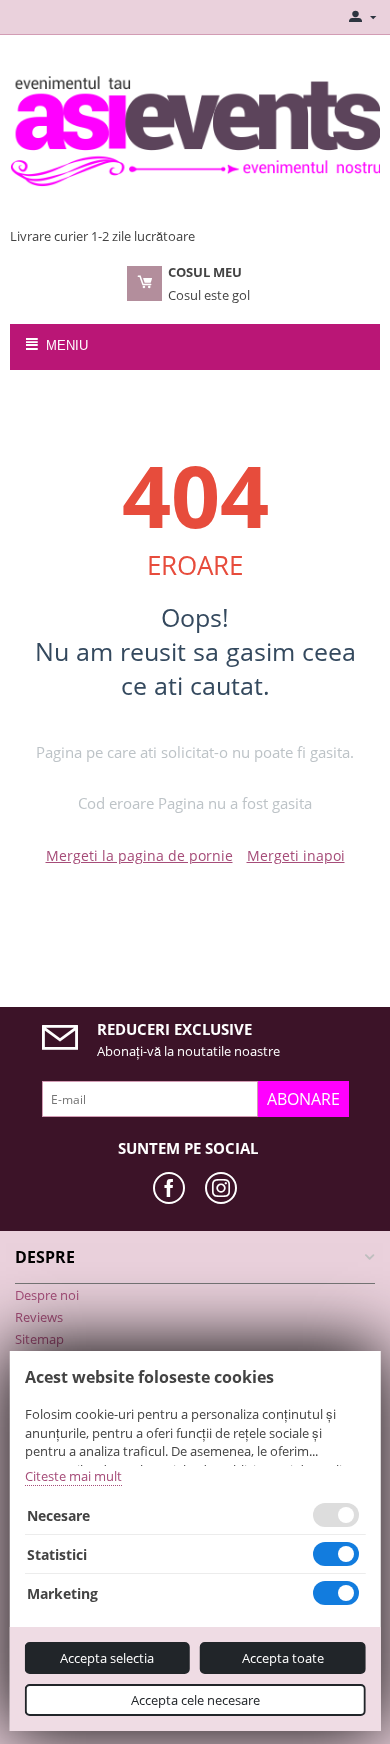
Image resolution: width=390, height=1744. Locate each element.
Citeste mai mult (73, 1476)
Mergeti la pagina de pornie (139, 855)
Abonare (303, 1099)
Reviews (39, 1317)
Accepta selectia (107, 1658)
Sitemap (39, 1339)
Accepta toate (283, 1658)
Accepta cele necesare (195, 1700)
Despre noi (47, 1295)
